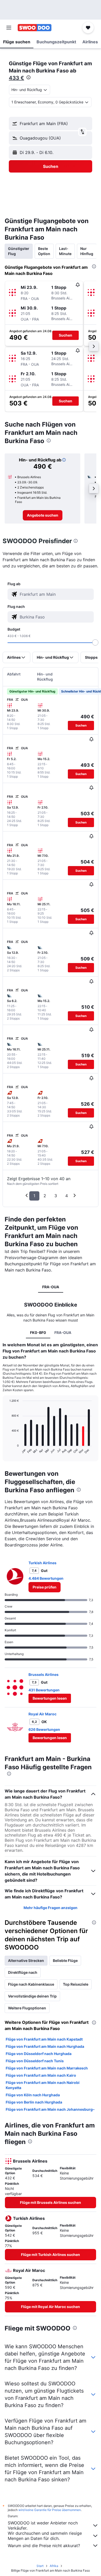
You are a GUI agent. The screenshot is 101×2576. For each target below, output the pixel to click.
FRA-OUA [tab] (51, 1287)
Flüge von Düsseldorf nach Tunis (35, 2061)
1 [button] (34, 1196)
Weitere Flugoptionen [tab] (27, 2008)
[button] (9, 28)
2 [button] (45, 1196)
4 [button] (67, 1196)
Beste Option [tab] (44, 251)
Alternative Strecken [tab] (26, 1960)
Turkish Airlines (42, 1563)
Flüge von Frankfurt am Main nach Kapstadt (44, 2039)
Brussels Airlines (44, 1674)
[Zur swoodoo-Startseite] (35, 28)
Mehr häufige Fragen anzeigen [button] (51, 1908)
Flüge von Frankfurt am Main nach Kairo (41, 2075)
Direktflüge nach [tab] (23, 1972)
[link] (43, 515)
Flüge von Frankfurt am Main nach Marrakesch (47, 2068)
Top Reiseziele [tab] (76, 1984)
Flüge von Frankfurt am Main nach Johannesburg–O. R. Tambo (50, 2112)
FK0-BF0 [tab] (38, 1332)
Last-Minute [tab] (65, 251)
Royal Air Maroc (42, 1714)
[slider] (95, 642)
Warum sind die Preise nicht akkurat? (44, 2546)
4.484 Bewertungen (46, 1578)
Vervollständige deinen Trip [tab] (32, 1996)
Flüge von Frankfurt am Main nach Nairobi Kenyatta (43, 2085)
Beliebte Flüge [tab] (65, 1960)
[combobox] (55, 594)
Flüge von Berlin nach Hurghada (34, 2102)
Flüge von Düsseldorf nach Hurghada (39, 2054)
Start (40, 2566)
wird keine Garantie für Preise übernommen (50, 2510)
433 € (16, 78)
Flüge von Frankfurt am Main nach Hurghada (45, 2046)
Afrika (54, 2566)
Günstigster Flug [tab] (19, 251)
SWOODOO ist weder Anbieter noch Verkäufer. (43, 2525)
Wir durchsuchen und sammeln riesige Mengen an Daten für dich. (45, 2536)
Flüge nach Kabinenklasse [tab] (31, 1984)
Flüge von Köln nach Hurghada (33, 2095)
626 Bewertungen (44, 1729)
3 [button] (56, 1196)
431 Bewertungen (44, 1690)
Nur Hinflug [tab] (87, 251)
